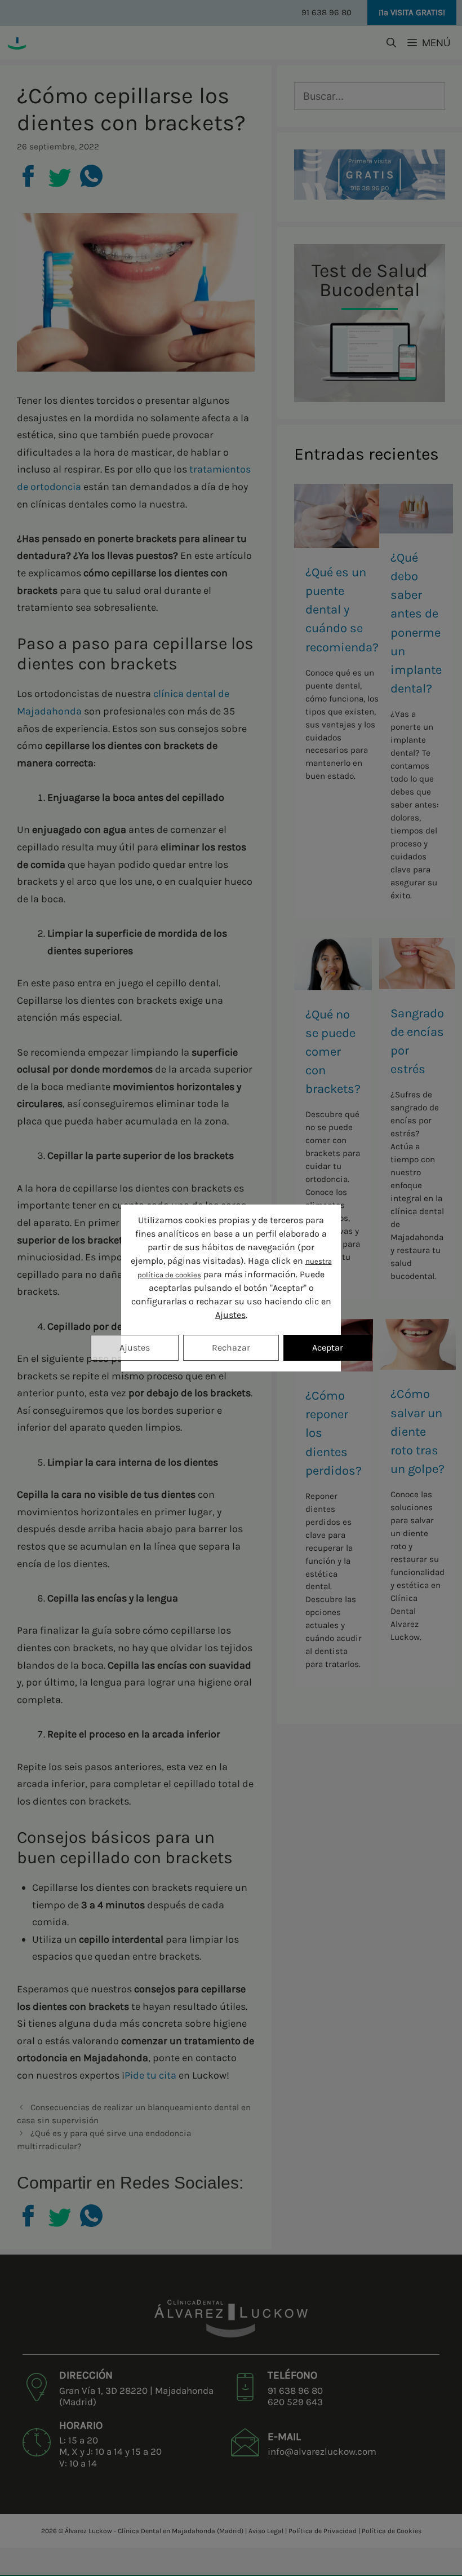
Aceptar (328, 1347)
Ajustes (230, 1315)
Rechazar (231, 1347)
